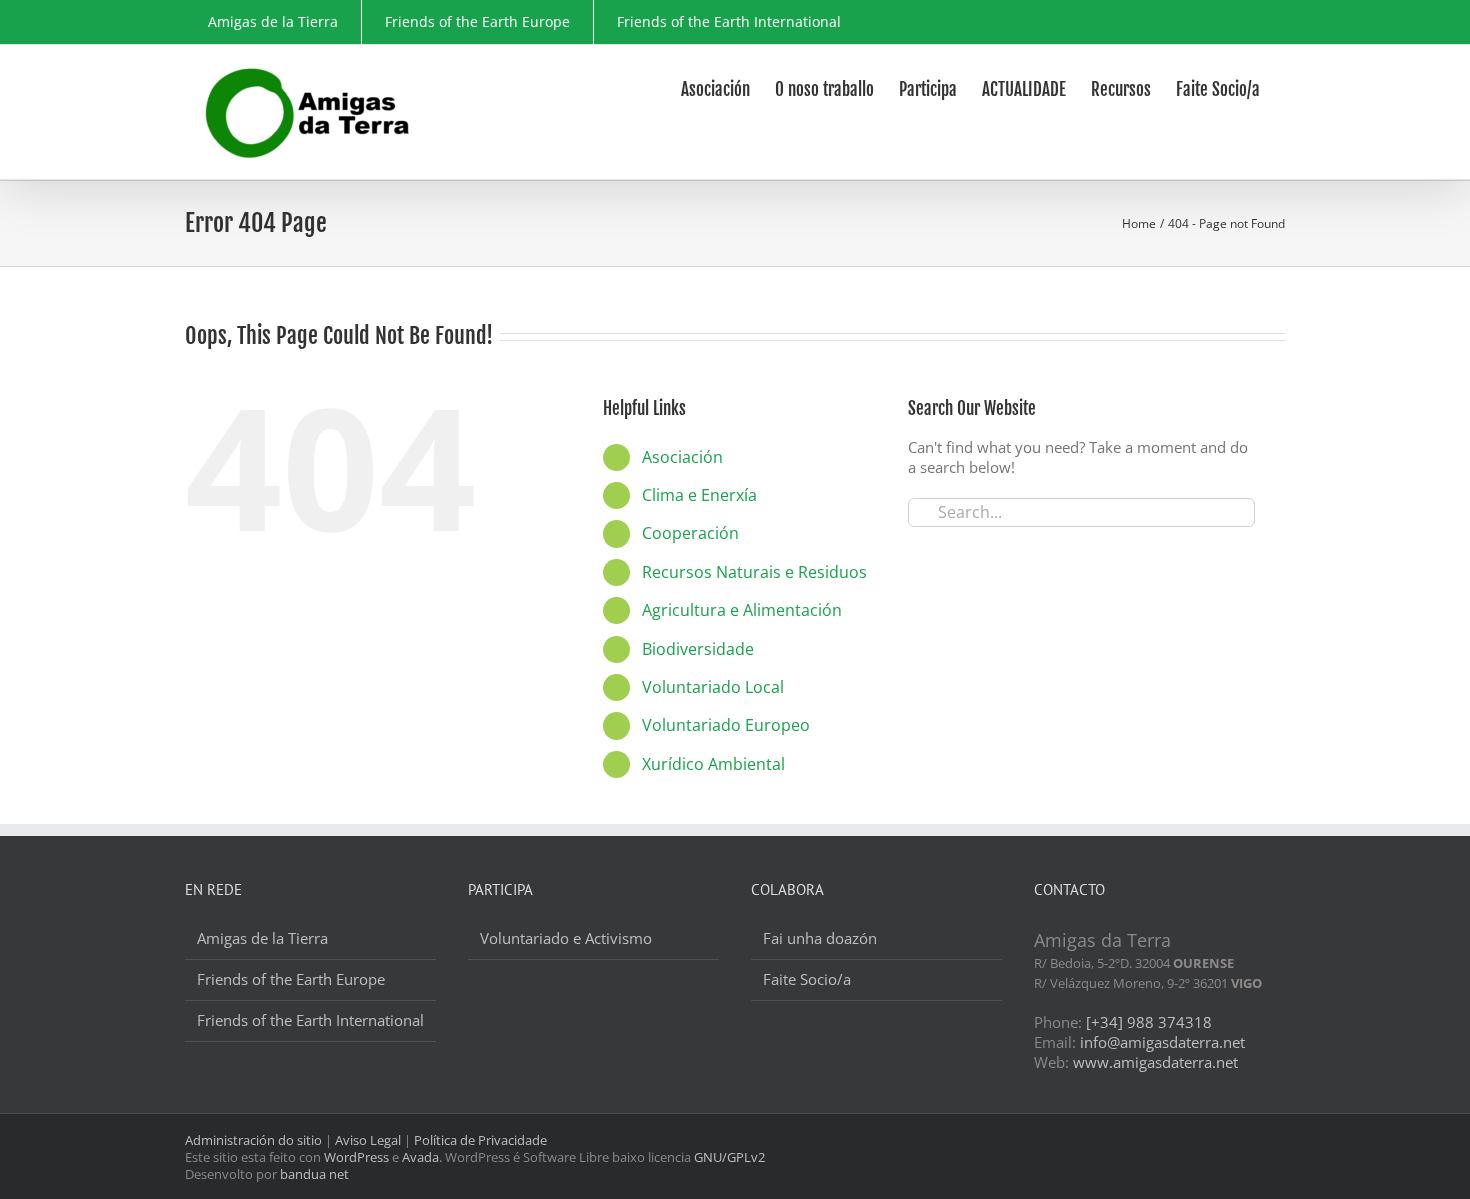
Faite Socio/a (807, 979)
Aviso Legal (368, 1140)
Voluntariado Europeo (726, 725)
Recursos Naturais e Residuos (754, 572)
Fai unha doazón (820, 938)
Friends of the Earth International (310, 1020)
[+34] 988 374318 (1149, 1022)
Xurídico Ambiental (713, 764)
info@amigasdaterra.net (1162, 1042)
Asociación (682, 457)
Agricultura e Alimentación (742, 610)
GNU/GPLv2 (729, 1157)
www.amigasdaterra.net (1155, 1062)
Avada (420, 1157)
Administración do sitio (253, 1140)
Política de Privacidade (480, 1140)
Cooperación (690, 533)
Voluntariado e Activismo (566, 938)
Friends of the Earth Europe (291, 979)
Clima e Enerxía (699, 495)
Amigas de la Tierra (262, 938)
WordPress (356, 1157)
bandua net (314, 1174)
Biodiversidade (698, 649)
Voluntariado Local (713, 687)
